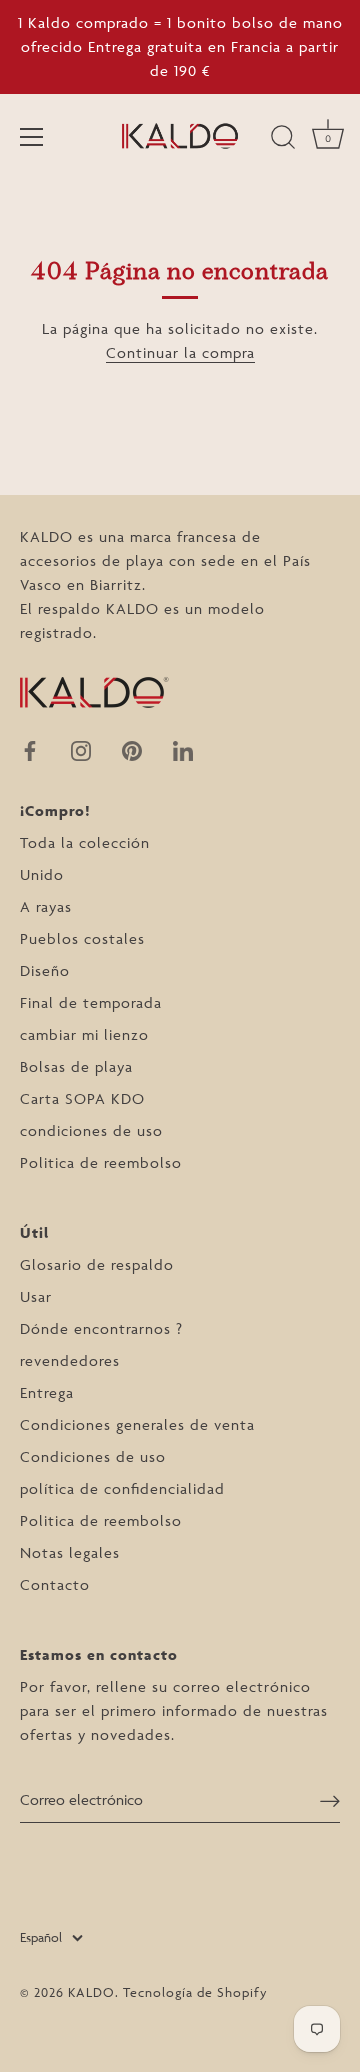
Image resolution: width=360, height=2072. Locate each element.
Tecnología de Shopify (195, 1992)
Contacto (55, 1584)
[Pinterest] (132, 748)
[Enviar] (330, 1800)
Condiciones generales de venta (137, 1424)
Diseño (45, 970)
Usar (36, 1296)
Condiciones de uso (93, 1456)
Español (41, 1937)
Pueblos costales (82, 938)
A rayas (46, 906)
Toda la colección (85, 842)
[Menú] (32, 137)
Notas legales (70, 1552)
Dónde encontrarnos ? (101, 1328)
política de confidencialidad (122, 1488)
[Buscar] (283, 140)
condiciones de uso (91, 1130)
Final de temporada (91, 1002)
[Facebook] (30, 748)
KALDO (91, 1992)
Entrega (47, 1392)
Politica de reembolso (101, 1162)
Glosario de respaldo (97, 1264)
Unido (42, 874)
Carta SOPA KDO (82, 1098)
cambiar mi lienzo (84, 1034)
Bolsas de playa (76, 1066)
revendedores (70, 1360)
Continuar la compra (180, 352)
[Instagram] (81, 748)
